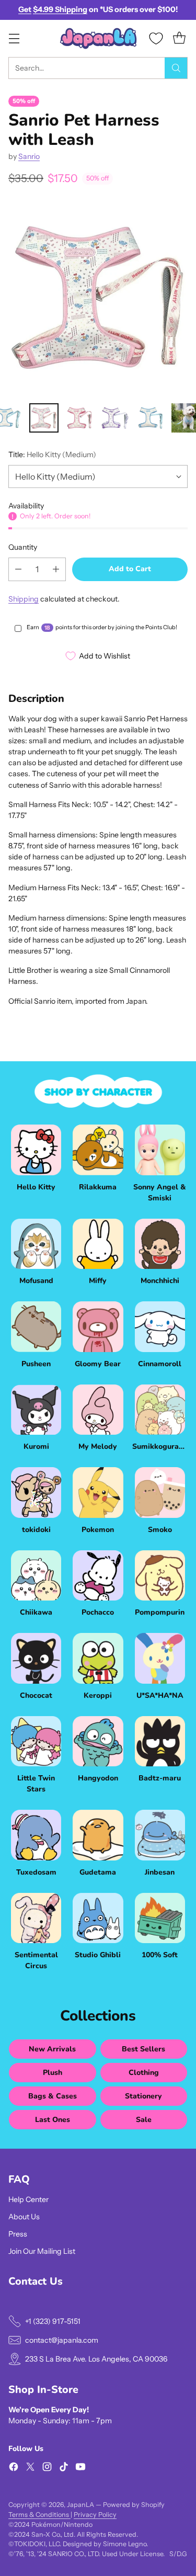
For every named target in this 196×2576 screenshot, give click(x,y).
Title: (52, 455)
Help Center (28, 2199)
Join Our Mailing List (42, 2251)
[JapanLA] (98, 38)
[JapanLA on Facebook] (14, 2468)
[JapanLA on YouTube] (80, 2468)
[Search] (176, 68)
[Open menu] (14, 38)
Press (18, 2234)
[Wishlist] (156, 38)
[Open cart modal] (179, 38)
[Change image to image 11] (151, 418)
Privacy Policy (95, 2515)
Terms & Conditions (39, 2515)
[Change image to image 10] (115, 418)
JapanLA (80, 2505)
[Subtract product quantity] (18, 569)
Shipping (24, 599)
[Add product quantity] (56, 569)
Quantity (23, 547)
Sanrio (29, 156)
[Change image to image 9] (79, 418)
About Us (24, 2217)
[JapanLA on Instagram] (47, 2468)
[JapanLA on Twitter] (30, 2468)
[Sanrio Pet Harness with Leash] (98, 297)
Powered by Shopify (134, 2505)
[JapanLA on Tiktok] (64, 2468)
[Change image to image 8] (44, 418)
